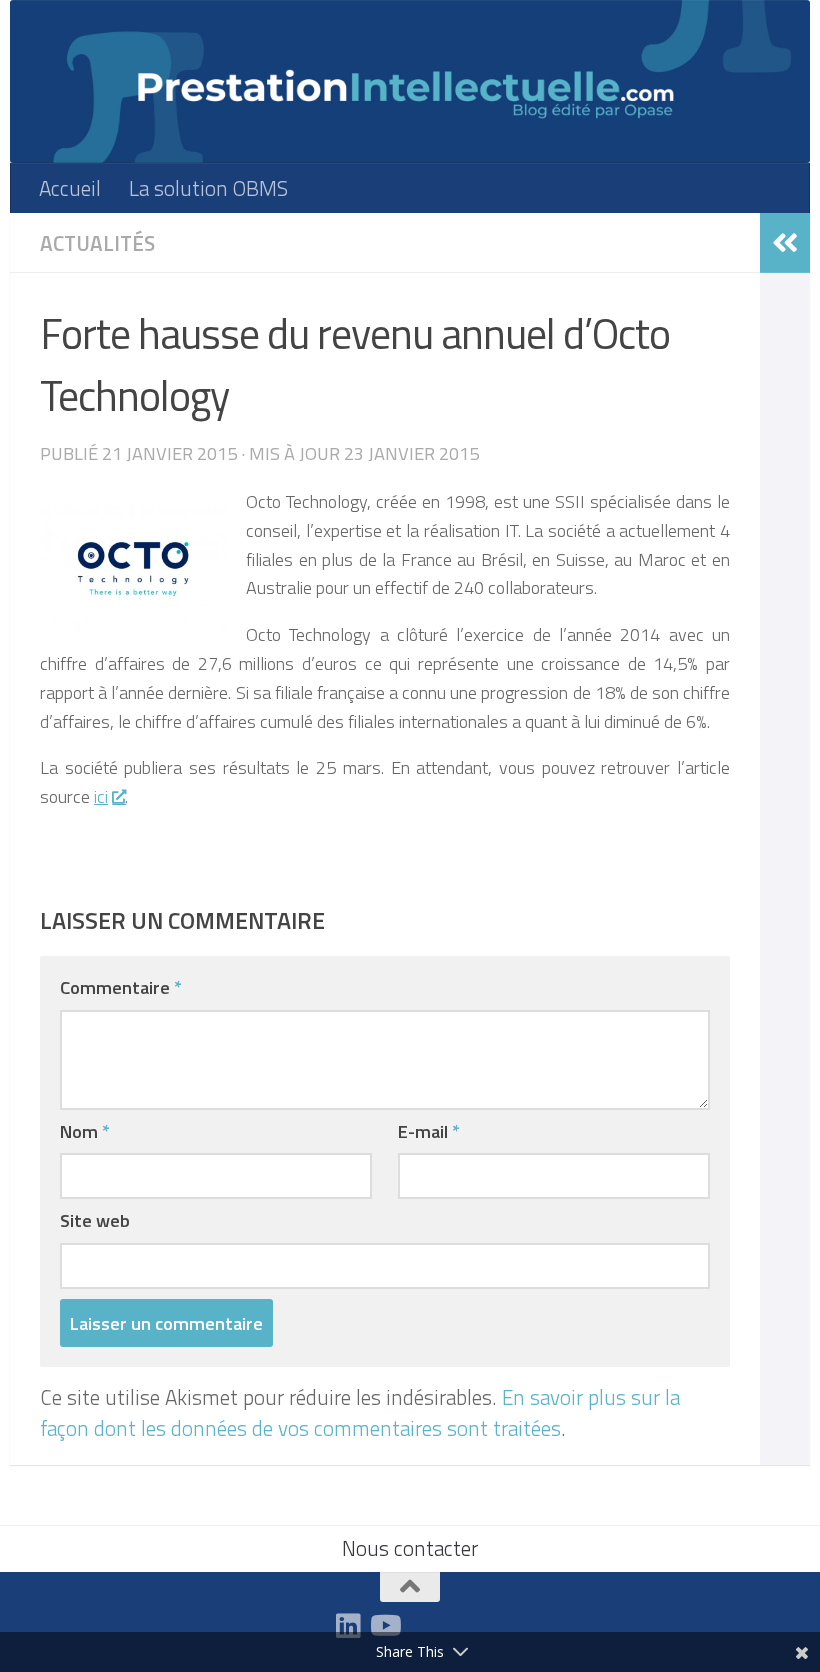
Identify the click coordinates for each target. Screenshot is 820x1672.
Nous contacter (410, 1548)
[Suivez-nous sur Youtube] (384, 1626)
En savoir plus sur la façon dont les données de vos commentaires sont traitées (360, 1412)
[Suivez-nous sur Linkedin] (348, 1626)
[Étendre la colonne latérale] (785, 243)
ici (101, 796)
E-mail (429, 1131)
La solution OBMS (208, 188)
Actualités (97, 243)
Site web (95, 1220)
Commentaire (121, 987)
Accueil (70, 188)
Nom (85, 1131)
